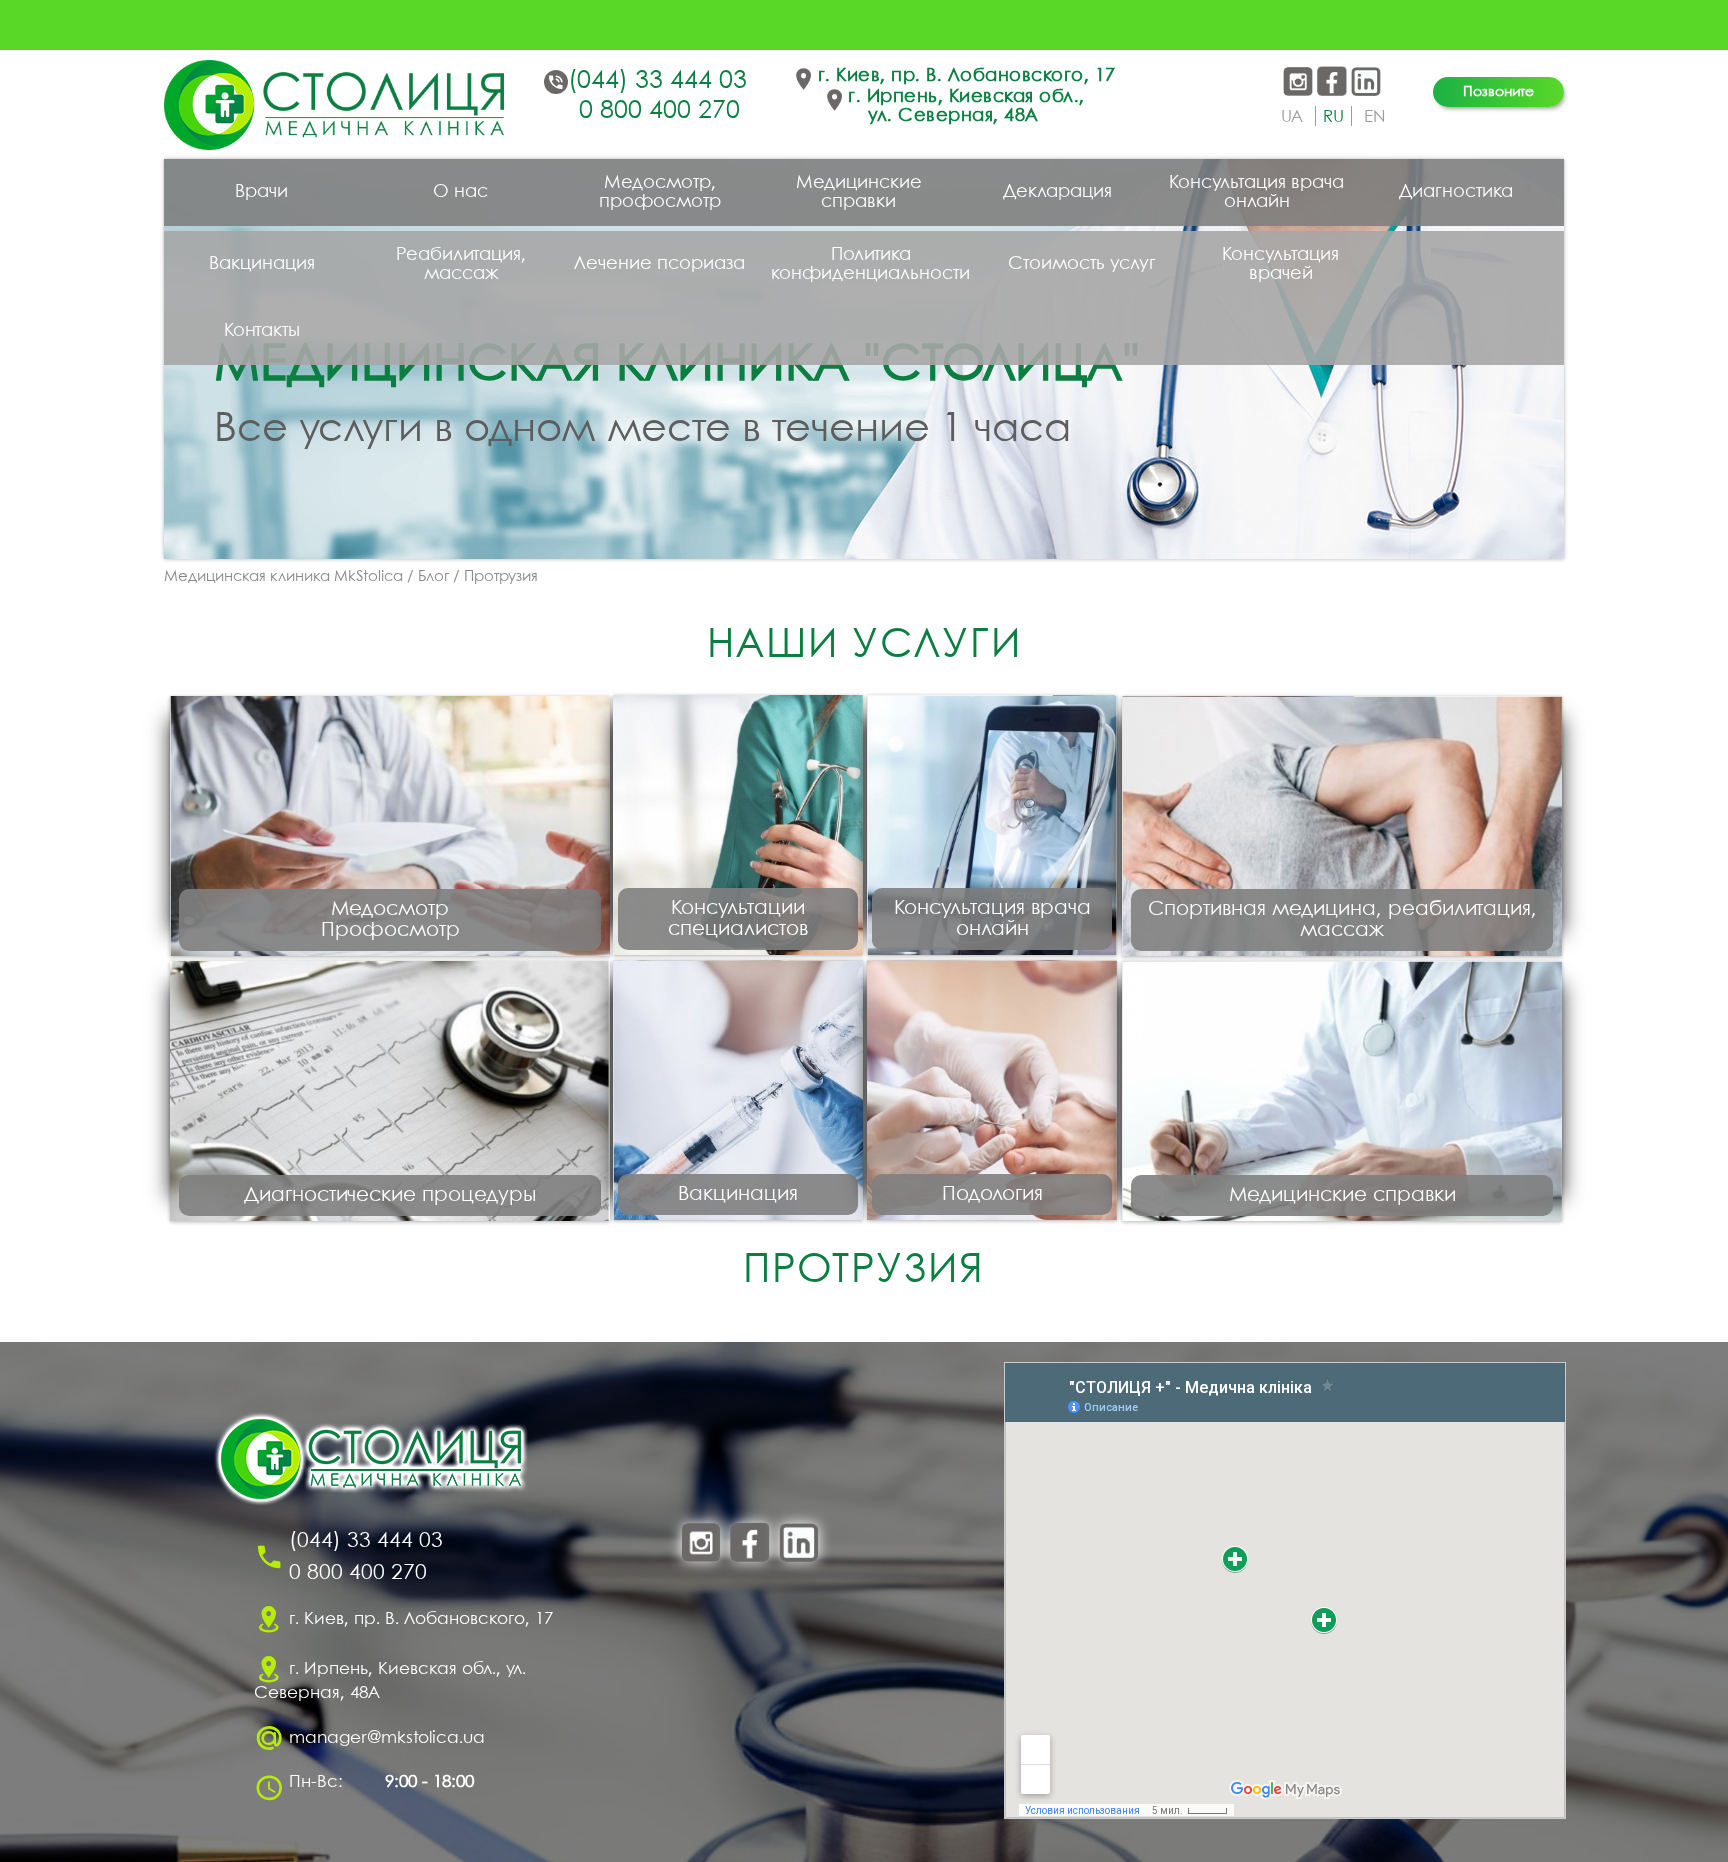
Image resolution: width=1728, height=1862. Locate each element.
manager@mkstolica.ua (387, 1737)
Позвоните (1498, 92)
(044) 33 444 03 (657, 81)
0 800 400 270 (659, 111)
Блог (433, 577)
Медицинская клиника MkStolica (283, 577)
